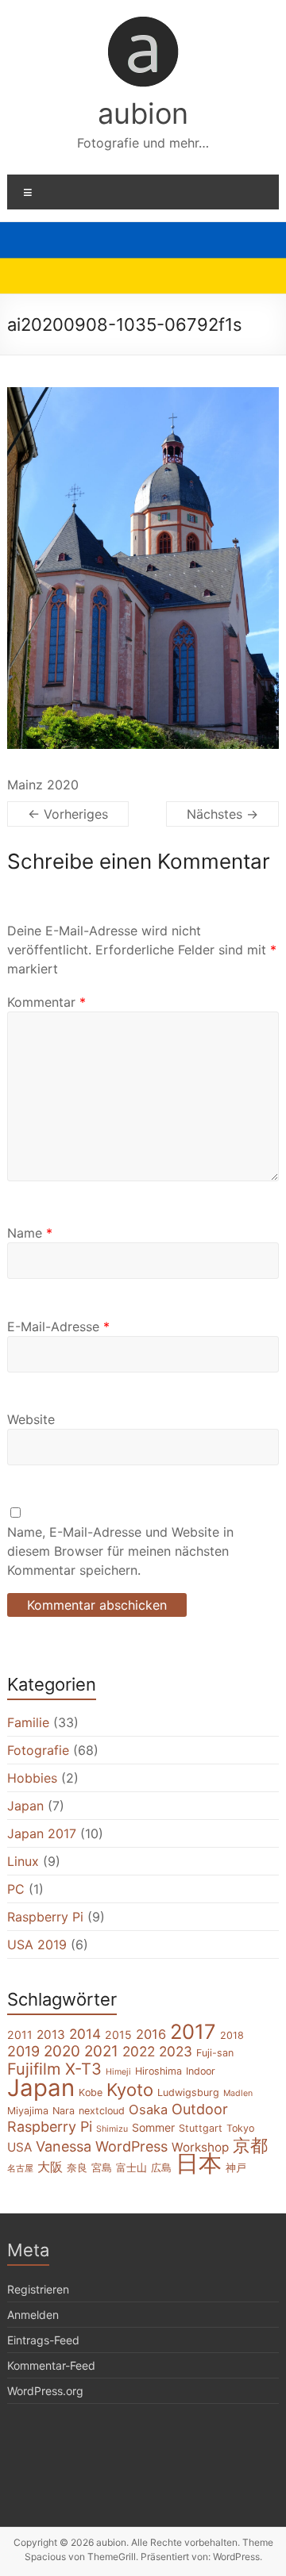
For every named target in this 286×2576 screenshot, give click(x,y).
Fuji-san (215, 2053)
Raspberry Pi (45, 1917)
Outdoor (200, 2109)
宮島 (102, 2168)
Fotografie (38, 1750)
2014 (85, 2034)
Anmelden (33, 2315)
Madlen (238, 2093)
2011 (20, 2035)
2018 (232, 2035)
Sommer (153, 2127)
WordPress (131, 2146)
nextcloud (102, 2111)
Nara (64, 2111)
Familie (28, 1722)
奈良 (77, 2168)
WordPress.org (45, 2391)
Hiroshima (158, 2071)
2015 (118, 2035)
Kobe (91, 2092)
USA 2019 (37, 1944)
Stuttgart (201, 2128)
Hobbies (32, 1778)
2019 (23, 2051)
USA (19, 2147)
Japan (25, 1806)
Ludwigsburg (188, 2092)
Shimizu (112, 2129)
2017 (193, 2031)
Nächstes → (222, 814)
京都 (250, 2145)
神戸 (236, 2168)
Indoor (201, 2071)
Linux (23, 1861)
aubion (143, 113)
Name (30, 1233)
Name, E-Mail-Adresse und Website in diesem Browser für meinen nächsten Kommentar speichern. (120, 1551)
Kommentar (46, 1002)
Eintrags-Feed (43, 2340)
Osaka (148, 2110)
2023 (176, 2051)
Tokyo (240, 2128)
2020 (62, 2051)
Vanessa (64, 2146)
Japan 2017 (42, 1833)
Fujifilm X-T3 (54, 2069)
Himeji (118, 2072)
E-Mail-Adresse (58, 1326)
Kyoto (130, 2090)
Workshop (200, 2147)
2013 (51, 2035)
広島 (161, 2168)
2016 (151, 2034)
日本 (199, 2163)
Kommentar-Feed (51, 2365)
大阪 (50, 2167)
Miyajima (28, 2111)
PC (16, 1889)
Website (31, 1419)
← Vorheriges (68, 814)
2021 (101, 2051)
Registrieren (38, 2289)
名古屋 (20, 2169)
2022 (139, 2051)
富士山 (131, 2168)
